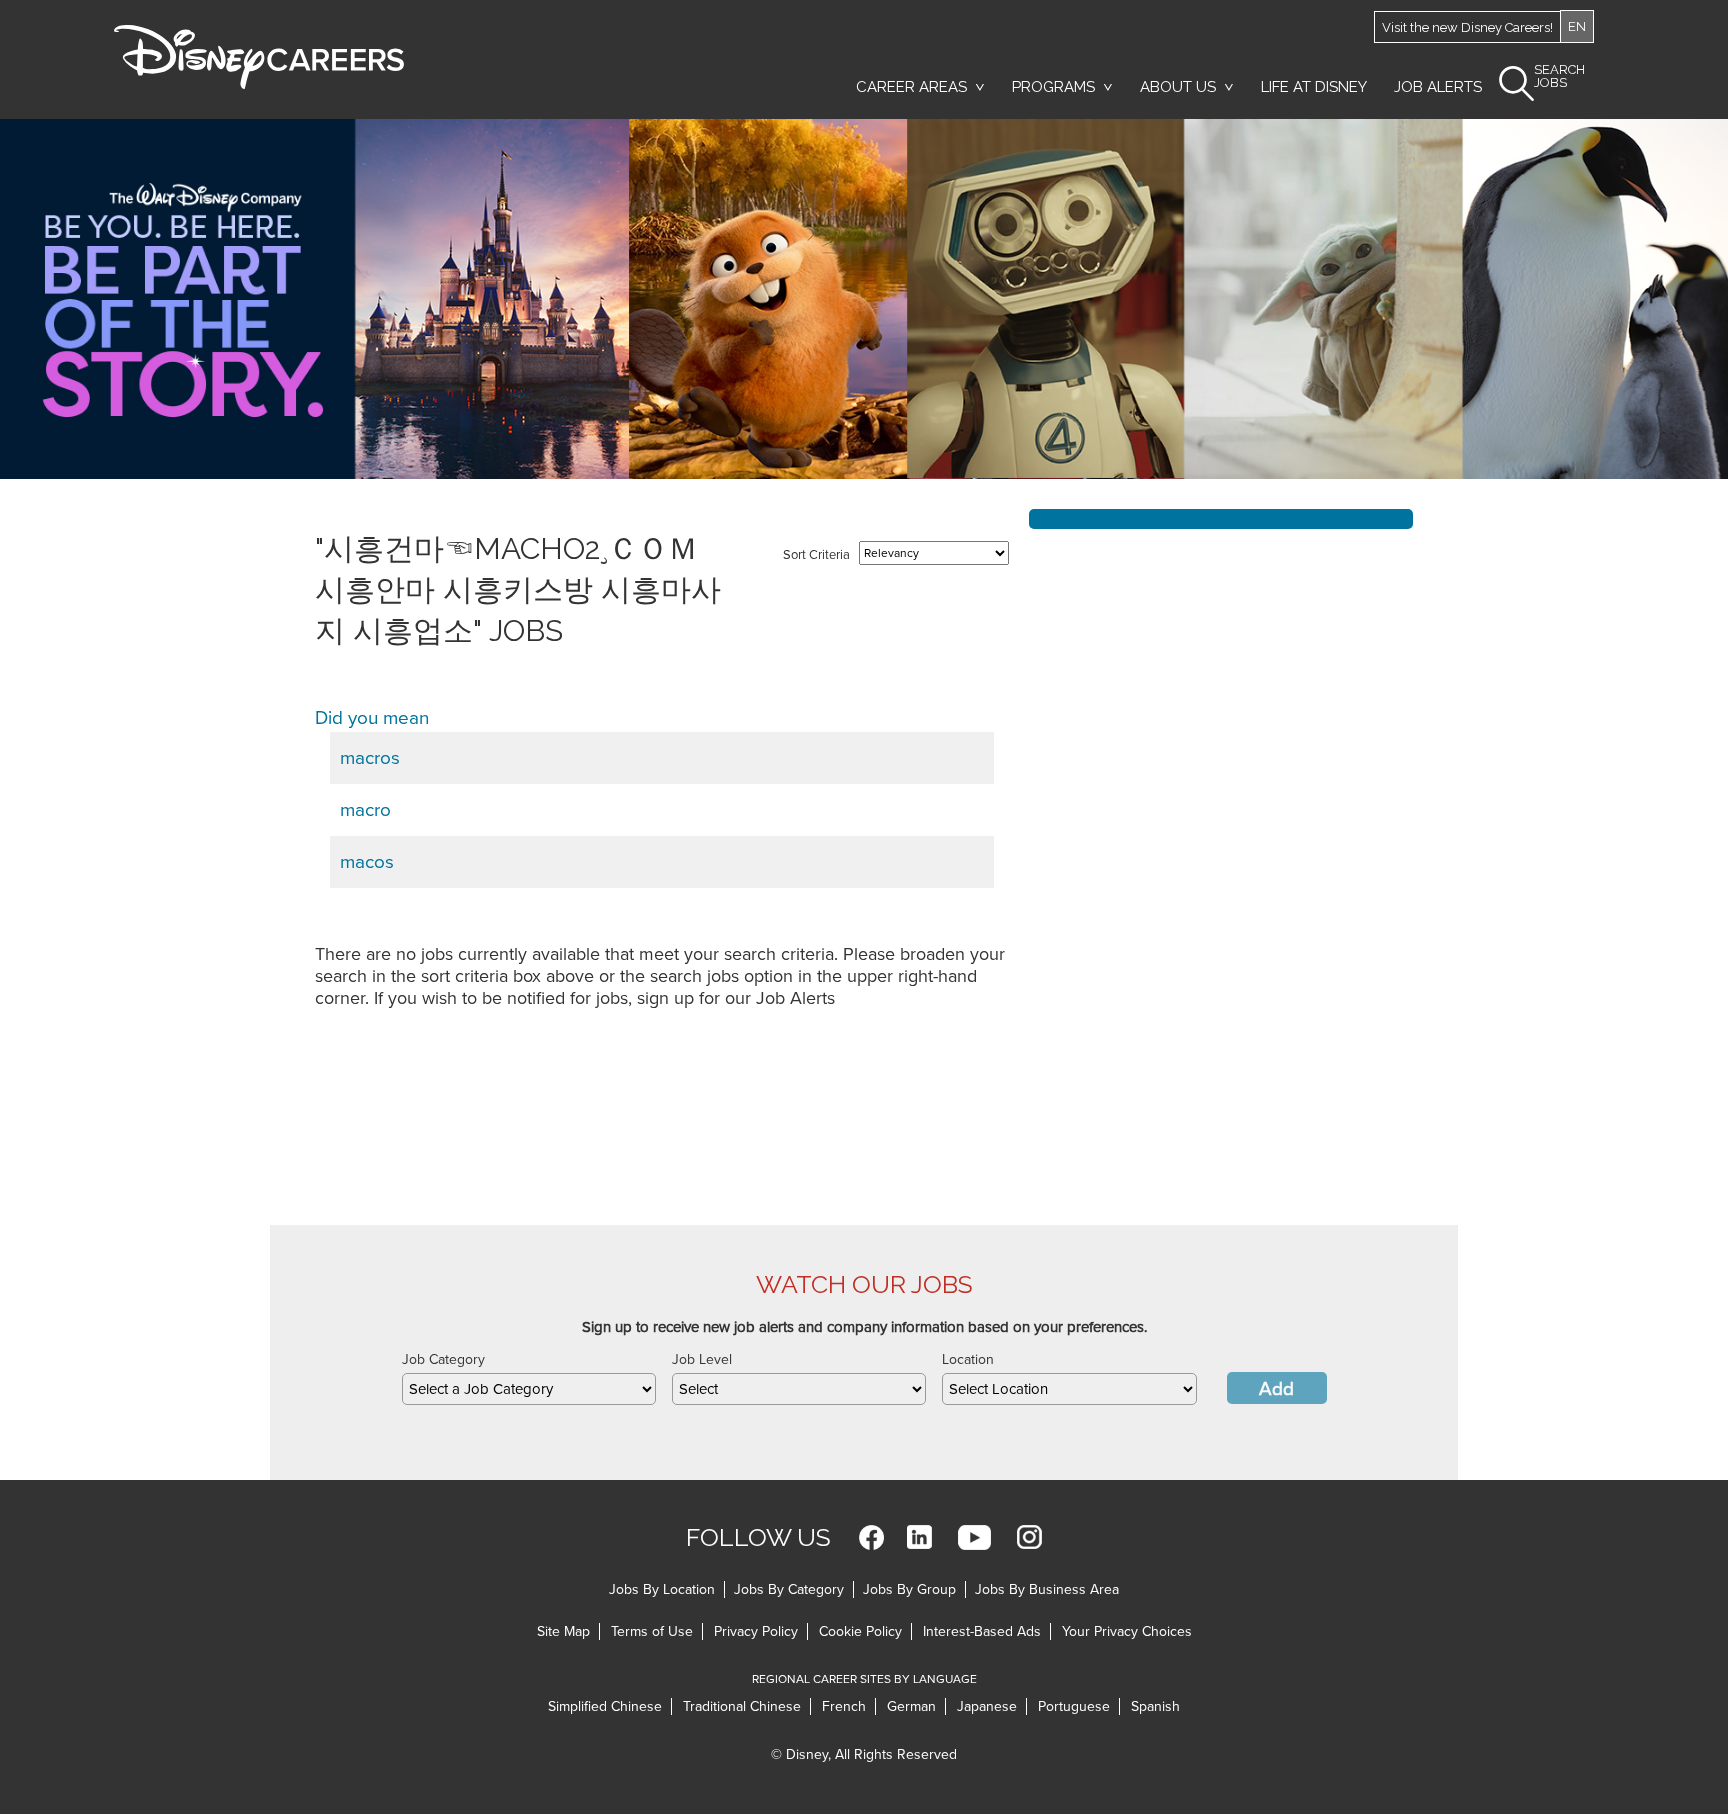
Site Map (563, 1631)
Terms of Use (652, 1631)
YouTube (974, 1537)
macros (370, 758)
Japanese (987, 1706)
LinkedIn (919, 1537)
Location (968, 1359)
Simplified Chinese (605, 1706)
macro (365, 810)
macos (367, 862)
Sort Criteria (816, 555)
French (844, 1706)
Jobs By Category (789, 1589)
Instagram (1029, 1537)
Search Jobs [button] (1559, 76)
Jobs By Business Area (1047, 1589)
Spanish (1155, 1706)
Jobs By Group (909, 1589)
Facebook (871, 1537)
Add (1276, 1389)
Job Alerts (1438, 87)
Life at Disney (1314, 87)
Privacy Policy (756, 1631)
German (911, 1706)
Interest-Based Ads (982, 1631)
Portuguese (1074, 1706)
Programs (1053, 87)
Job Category (443, 1359)
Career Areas (911, 87)
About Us (1178, 87)
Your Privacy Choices (1127, 1631)
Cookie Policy (860, 1631)
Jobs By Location (662, 1589)
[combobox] (529, 1389)
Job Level (702, 1359)
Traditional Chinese (742, 1706)
